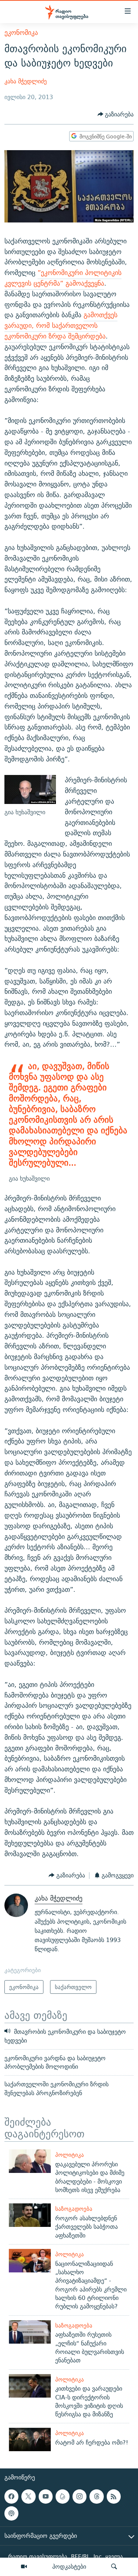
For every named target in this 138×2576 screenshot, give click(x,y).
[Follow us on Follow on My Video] (63, 2496)
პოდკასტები (69, 2566)
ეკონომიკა (21, 32)
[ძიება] (114, 2567)
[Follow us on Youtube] (46, 2496)
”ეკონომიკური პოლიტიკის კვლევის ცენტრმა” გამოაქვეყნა (63, 278)
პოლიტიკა (70, 2155)
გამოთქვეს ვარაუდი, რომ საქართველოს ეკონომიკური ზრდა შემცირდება (61, 325)
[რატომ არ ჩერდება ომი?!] (30, 2439)
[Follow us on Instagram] (79, 2496)
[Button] (116, 114)
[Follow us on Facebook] (11, 2496)
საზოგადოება (74, 2209)
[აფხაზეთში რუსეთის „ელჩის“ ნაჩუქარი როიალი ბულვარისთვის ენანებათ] (30, 2332)
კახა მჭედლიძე (26, 81)
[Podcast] (11, 2513)
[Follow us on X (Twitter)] (28, 2496)
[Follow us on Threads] (96, 2496)
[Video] (24, 2567)
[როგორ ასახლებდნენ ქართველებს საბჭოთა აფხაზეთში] (30, 2215)
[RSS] (114, 2496)
